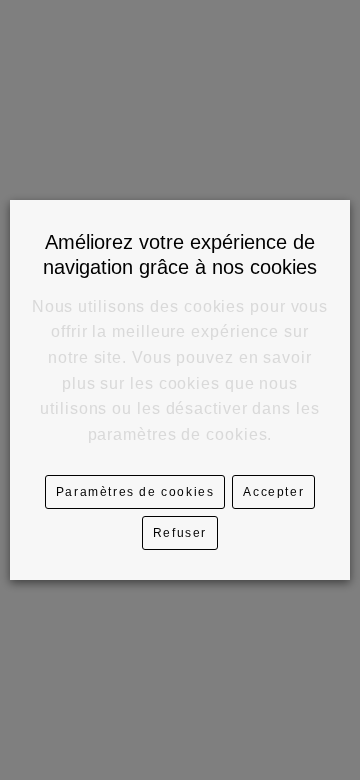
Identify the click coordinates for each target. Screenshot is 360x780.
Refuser (180, 533)
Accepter (273, 492)
